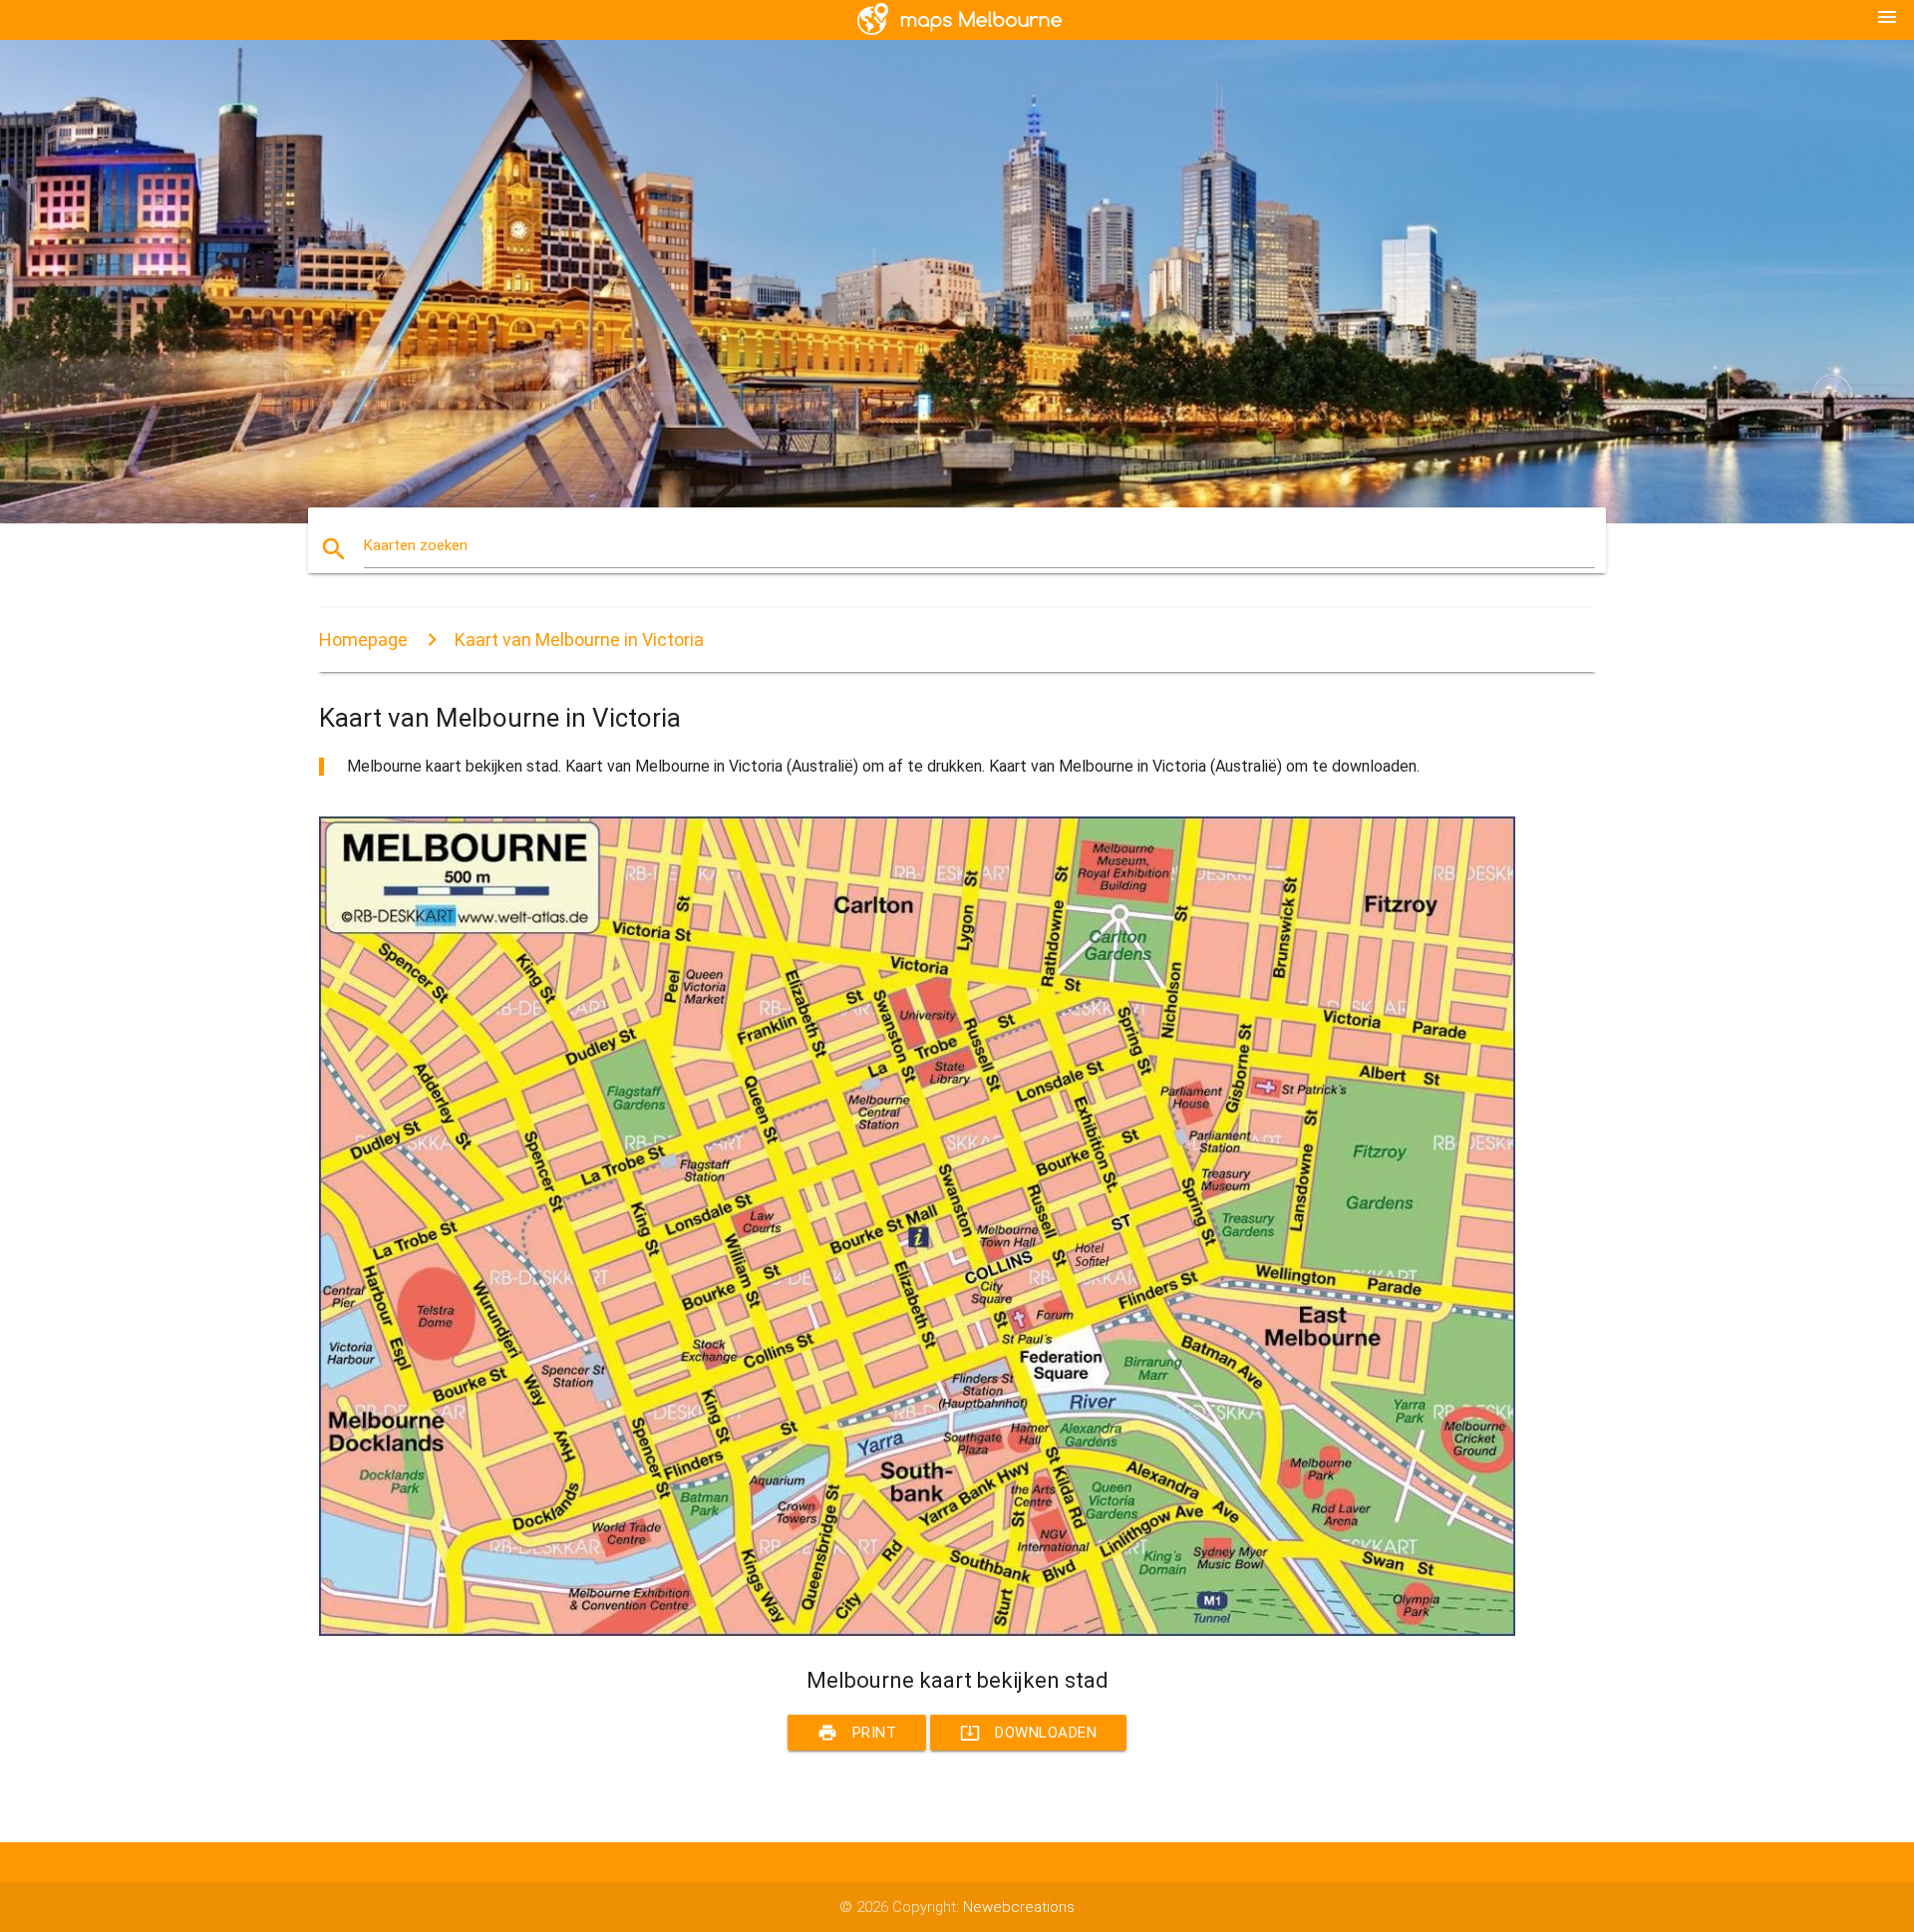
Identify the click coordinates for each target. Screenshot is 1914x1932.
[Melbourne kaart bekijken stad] (917, 1631)
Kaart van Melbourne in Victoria (579, 640)
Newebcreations (1019, 1907)
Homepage (363, 640)
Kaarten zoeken (416, 545)
